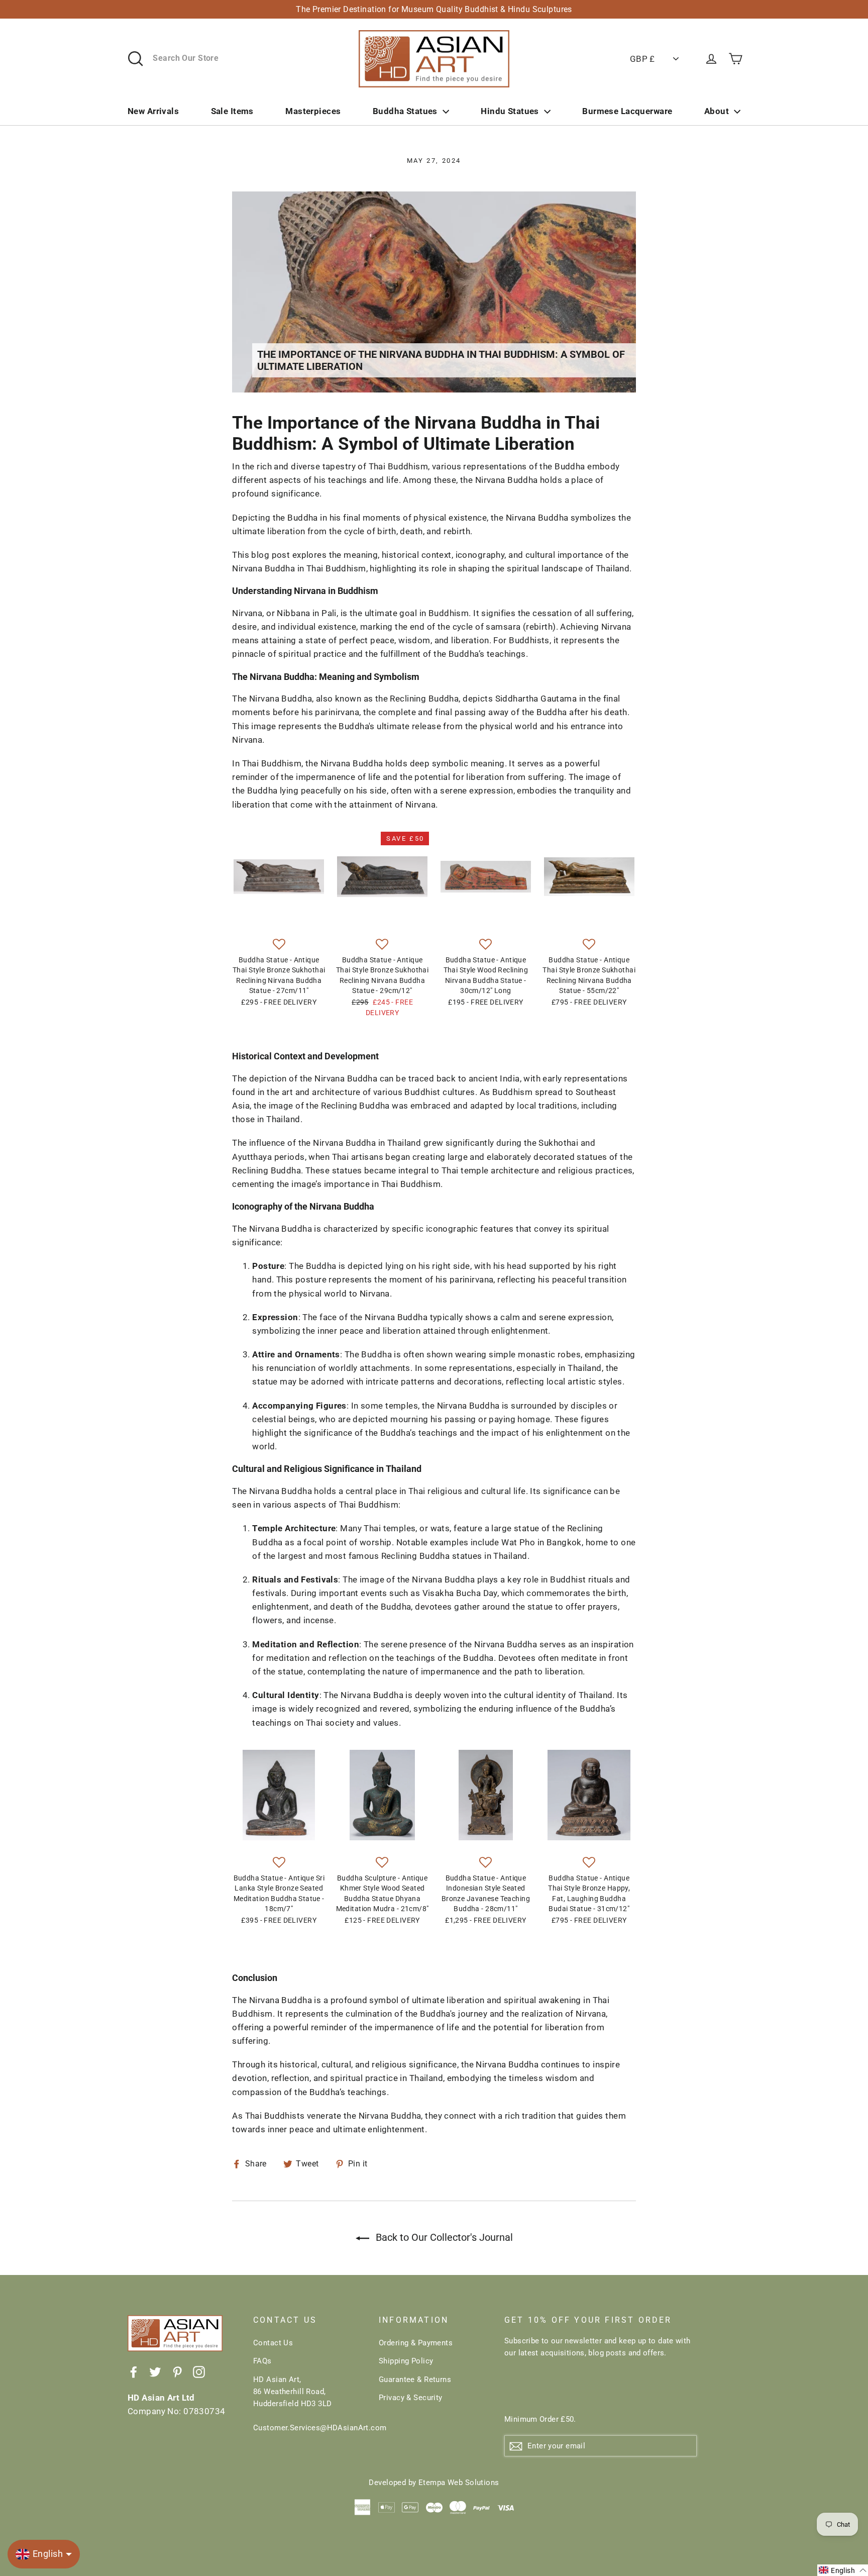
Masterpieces (313, 111)
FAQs (262, 2361)
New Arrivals (153, 111)
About (717, 111)
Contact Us (273, 2343)
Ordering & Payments (416, 2343)
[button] (279, 945)
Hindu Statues (510, 111)
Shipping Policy (406, 2361)
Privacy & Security (411, 2398)
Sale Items (232, 111)
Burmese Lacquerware (627, 111)
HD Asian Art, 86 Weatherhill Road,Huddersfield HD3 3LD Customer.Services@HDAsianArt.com (308, 2404)
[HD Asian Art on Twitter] (155, 2372)
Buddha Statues (405, 111)
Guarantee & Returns (415, 2380)
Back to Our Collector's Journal (443, 2237)
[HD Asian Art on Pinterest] (177, 2372)
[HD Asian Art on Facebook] (134, 2372)
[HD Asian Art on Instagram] (199, 2372)
